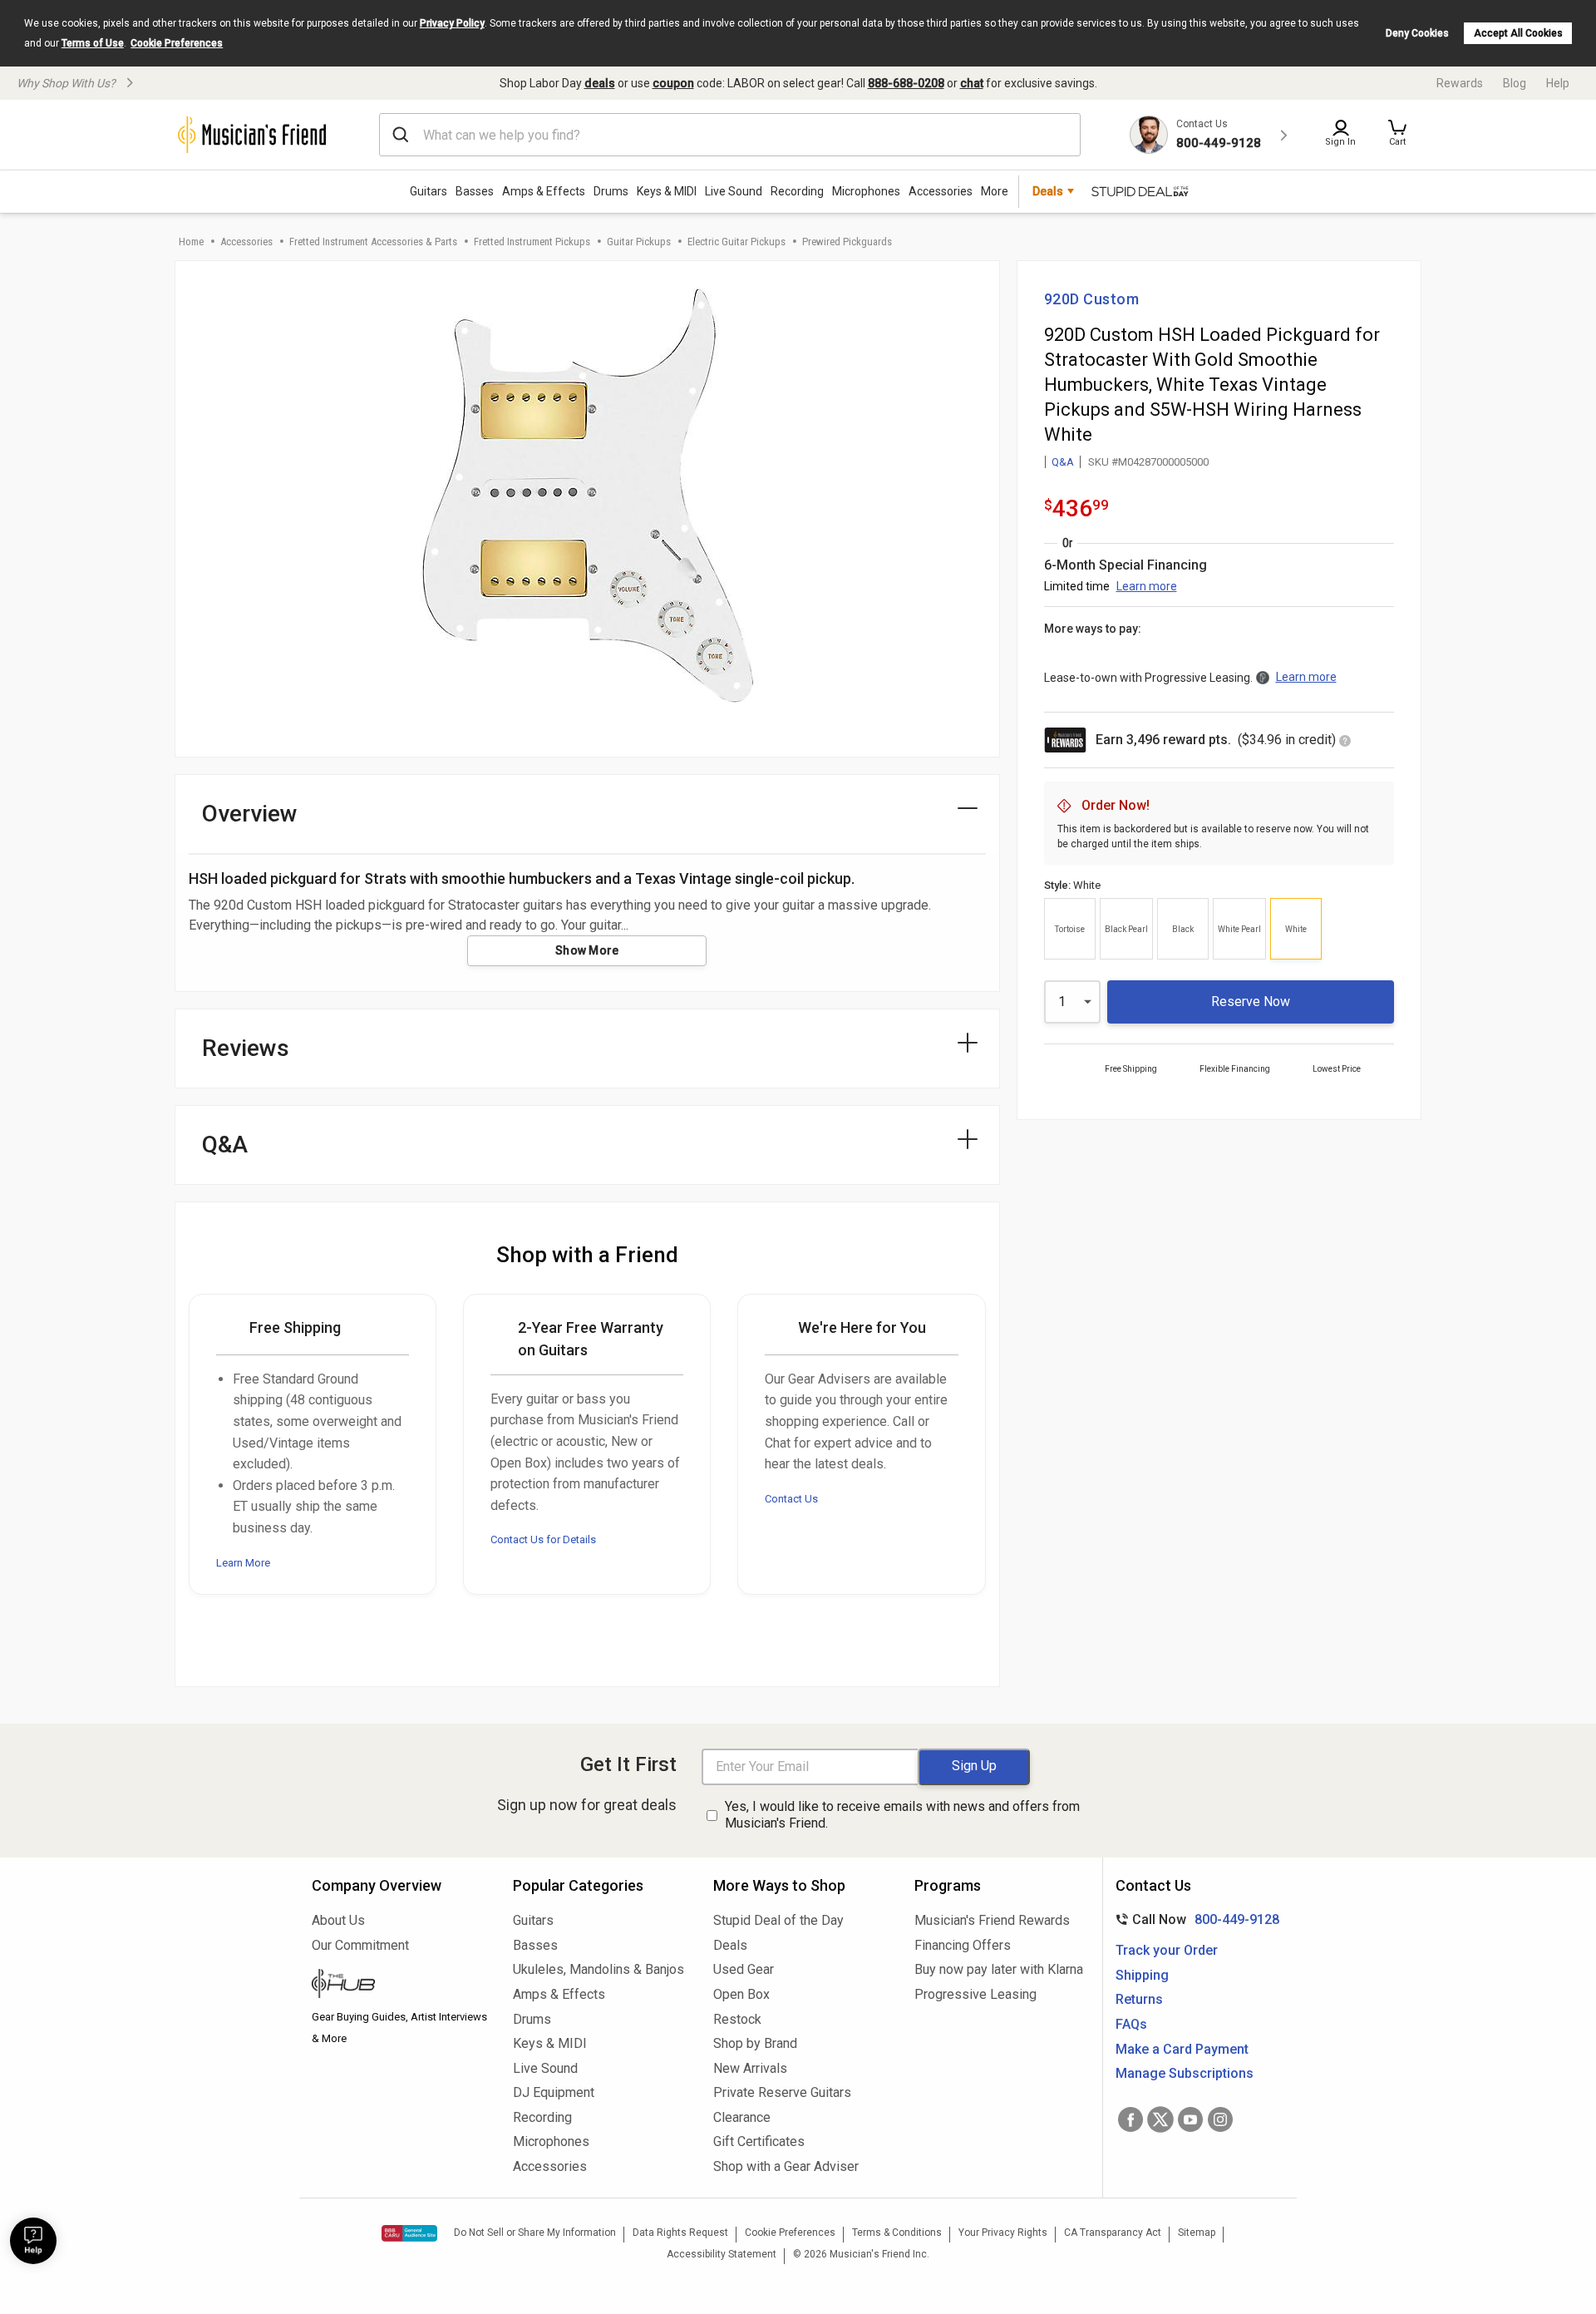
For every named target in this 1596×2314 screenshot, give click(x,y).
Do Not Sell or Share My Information (535, 2233)
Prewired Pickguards (847, 242)
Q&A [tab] (225, 1145)
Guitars (429, 191)
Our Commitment (360, 1945)
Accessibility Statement (722, 2254)
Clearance (742, 2117)
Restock (737, 2019)
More (995, 191)
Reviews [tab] (246, 1048)
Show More (587, 950)
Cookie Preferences (177, 43)
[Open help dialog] (33, 2241)
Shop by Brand (755, 2043)
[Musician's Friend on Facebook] (1130, 2119)
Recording (797, 191)
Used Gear (744, 1969)
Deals (730, 1945)
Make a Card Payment (1182, 2049)
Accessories (941, 191)
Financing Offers (963, 1945)
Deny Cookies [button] (1417, 33)
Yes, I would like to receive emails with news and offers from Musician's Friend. (902, 1815)
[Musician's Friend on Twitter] (1160, 2119)
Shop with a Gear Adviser (786, 2166)
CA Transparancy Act (1113, 2233)
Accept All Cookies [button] (1518, 33)
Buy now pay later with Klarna (999, 1969)
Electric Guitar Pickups (736, 242)
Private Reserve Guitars (782, 2092)
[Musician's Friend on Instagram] (1220, 2119)
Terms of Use (93, 43)
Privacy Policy (452, 23)
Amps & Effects (544, 191)
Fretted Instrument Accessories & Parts (373, 242)
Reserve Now (1251, 1002)
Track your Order (1167, 1950)
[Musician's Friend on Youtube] (1190, 2119)
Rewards (1460, 83)
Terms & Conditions (897, 2233)
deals (600, 83)
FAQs (1131, 2024)
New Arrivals (750, 2068)
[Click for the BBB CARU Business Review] (409, 2233)
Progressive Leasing (975, 1994)
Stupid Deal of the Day (778, 1920)
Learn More (243, 1563)
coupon (673, 83)
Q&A (1063, 462)
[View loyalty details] (1345, 742)
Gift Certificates (759, 2141)
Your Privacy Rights (1003, 2233)
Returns (1139, 1999)
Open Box (741, 1994)
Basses (475, 191)
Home (191, 242)
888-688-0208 (906, 83)
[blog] (400, 1986)
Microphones (866, 191)
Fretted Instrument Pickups (532, 242)
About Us (338, 1920)
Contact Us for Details (543, 1539)
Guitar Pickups (639, 242)
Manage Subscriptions (1185, 2073)
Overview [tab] (250, 814)
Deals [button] (1048, 191)
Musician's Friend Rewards (992, 1920)
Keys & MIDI (667, 191)
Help (1558, 83)
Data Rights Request (680, 2233)
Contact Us (791, 1499)
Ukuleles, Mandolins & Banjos (598, 1969)
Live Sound (734, 191)
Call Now (1194, 1919)
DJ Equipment (554, 2092)
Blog (1515, 83)
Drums (611, 191)
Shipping (1142, 1975)
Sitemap (1197, 2233)
